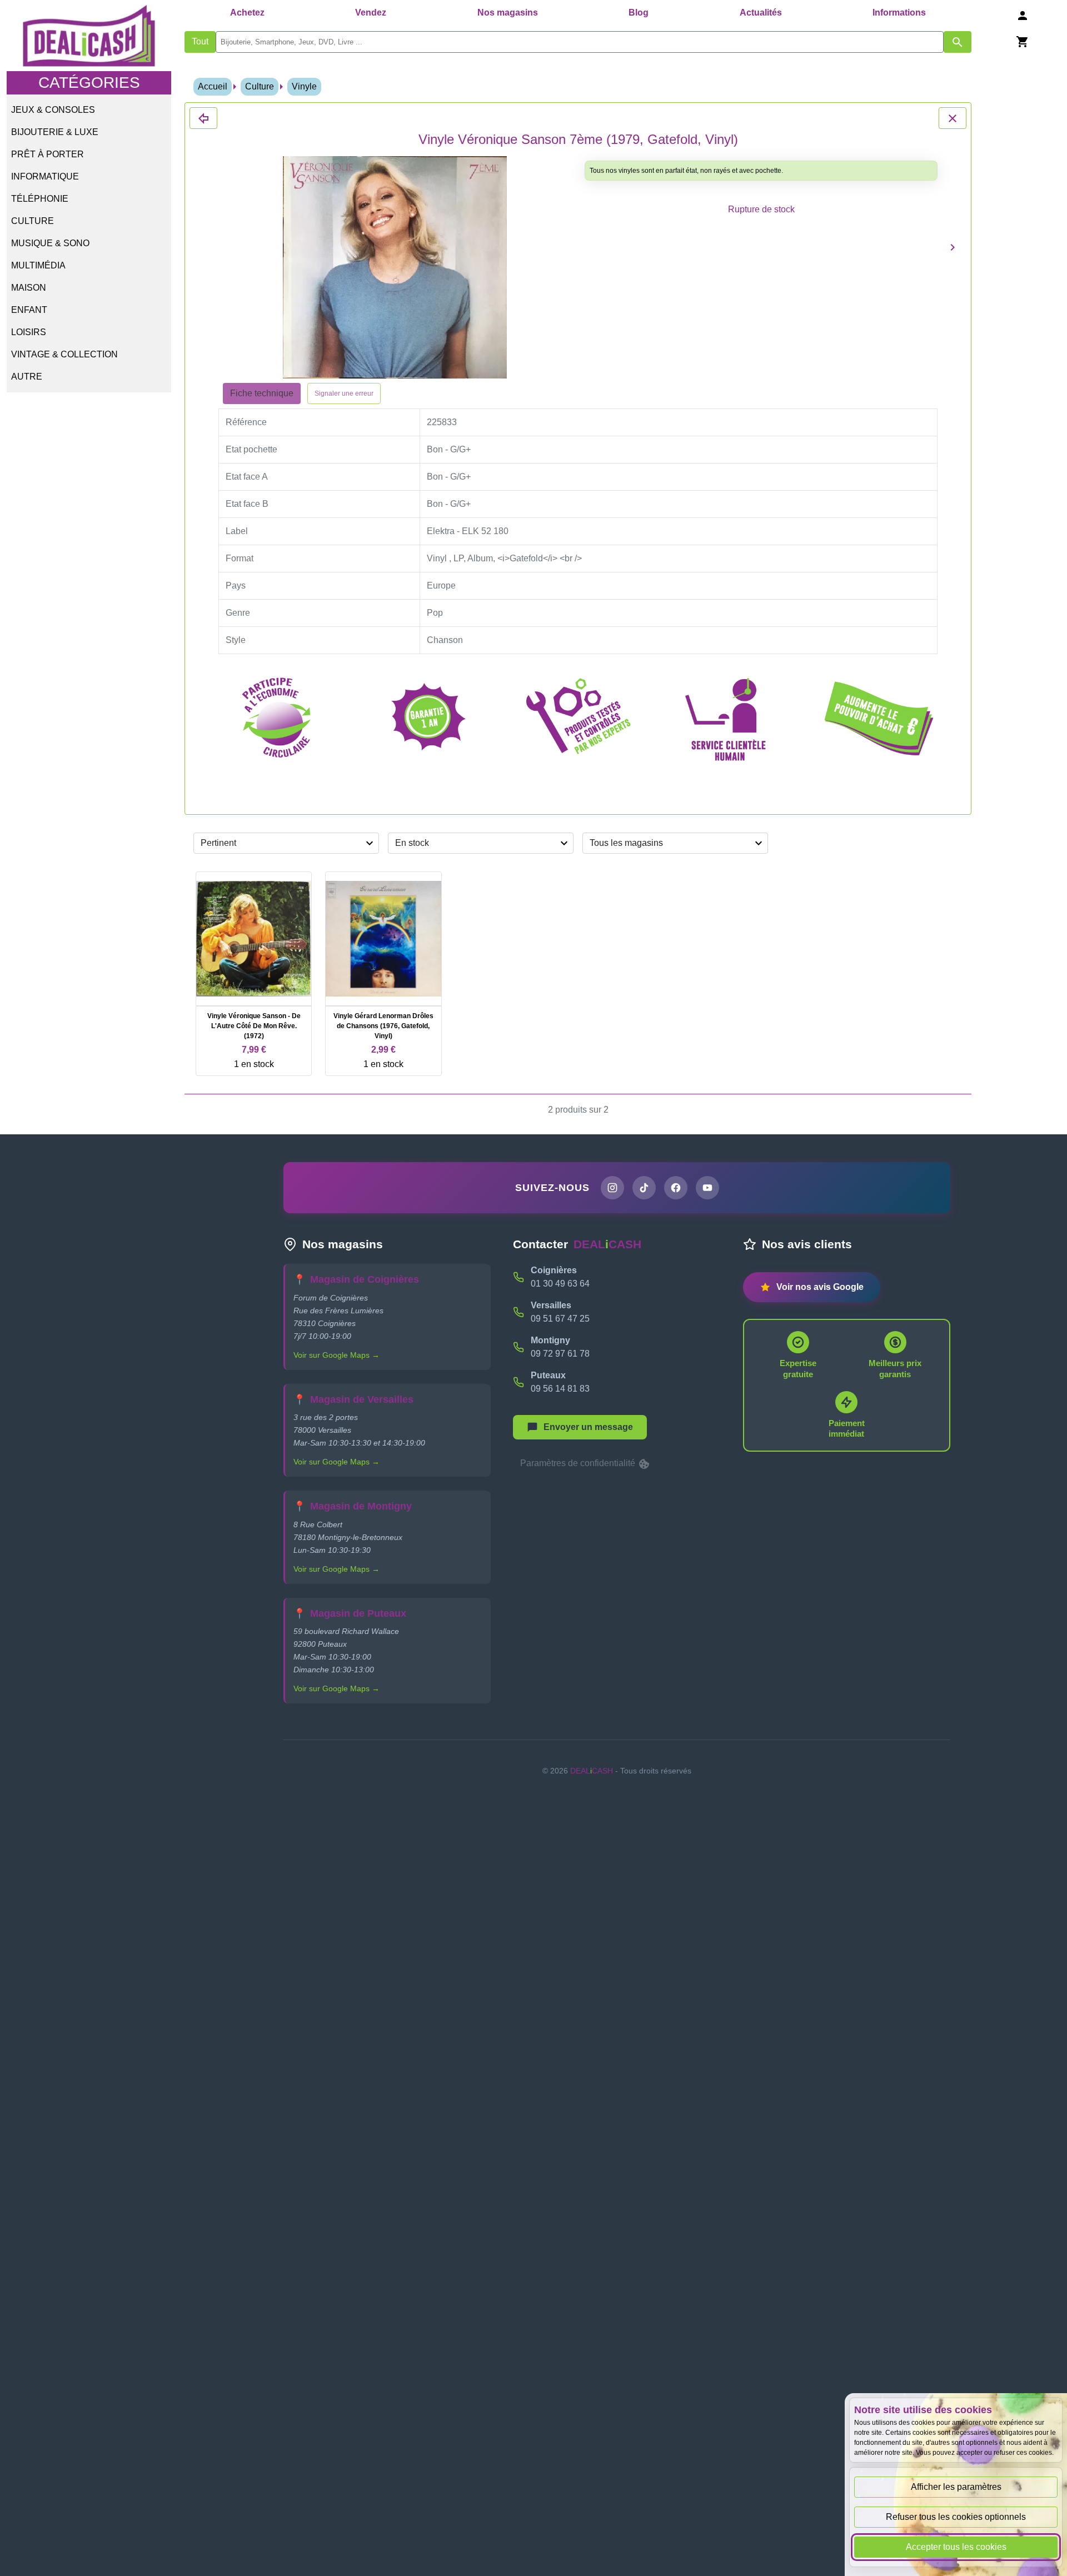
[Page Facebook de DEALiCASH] (676, 1188)
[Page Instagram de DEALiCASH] (612, 1188)
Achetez (247, 13)
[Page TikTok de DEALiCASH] (644, 1188)
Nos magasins (508, 13)
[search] (580, 42)
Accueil (213, 86)
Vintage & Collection (64, 354)
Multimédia (38, 265)
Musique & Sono (50, 243)
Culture (33, 221)
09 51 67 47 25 (560, 1319)
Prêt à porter (48, 154)
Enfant (29, 310)
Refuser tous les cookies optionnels (956, 2517)
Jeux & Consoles (53, 110)
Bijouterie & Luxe (55, 132)
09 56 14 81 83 (560, 1389)
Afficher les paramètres (956, 2487)
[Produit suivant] (953, 247)
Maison (29, 288)
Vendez (371, 13)
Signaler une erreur (344, 393)
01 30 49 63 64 (560, 1284)
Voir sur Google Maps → (336, 1355)
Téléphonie (40, 199)
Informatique (45, 176)
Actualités (761, 13)
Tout (200, 41)
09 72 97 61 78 (560, 1354)
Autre (27, 377)
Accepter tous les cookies (956, 2547)
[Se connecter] (1023, 15)
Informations (899, 13)
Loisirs (29, 332)
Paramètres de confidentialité (579, 1463)
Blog (639, 13)
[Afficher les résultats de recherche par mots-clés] (958, 42)
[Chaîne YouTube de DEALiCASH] (707, 1188)
